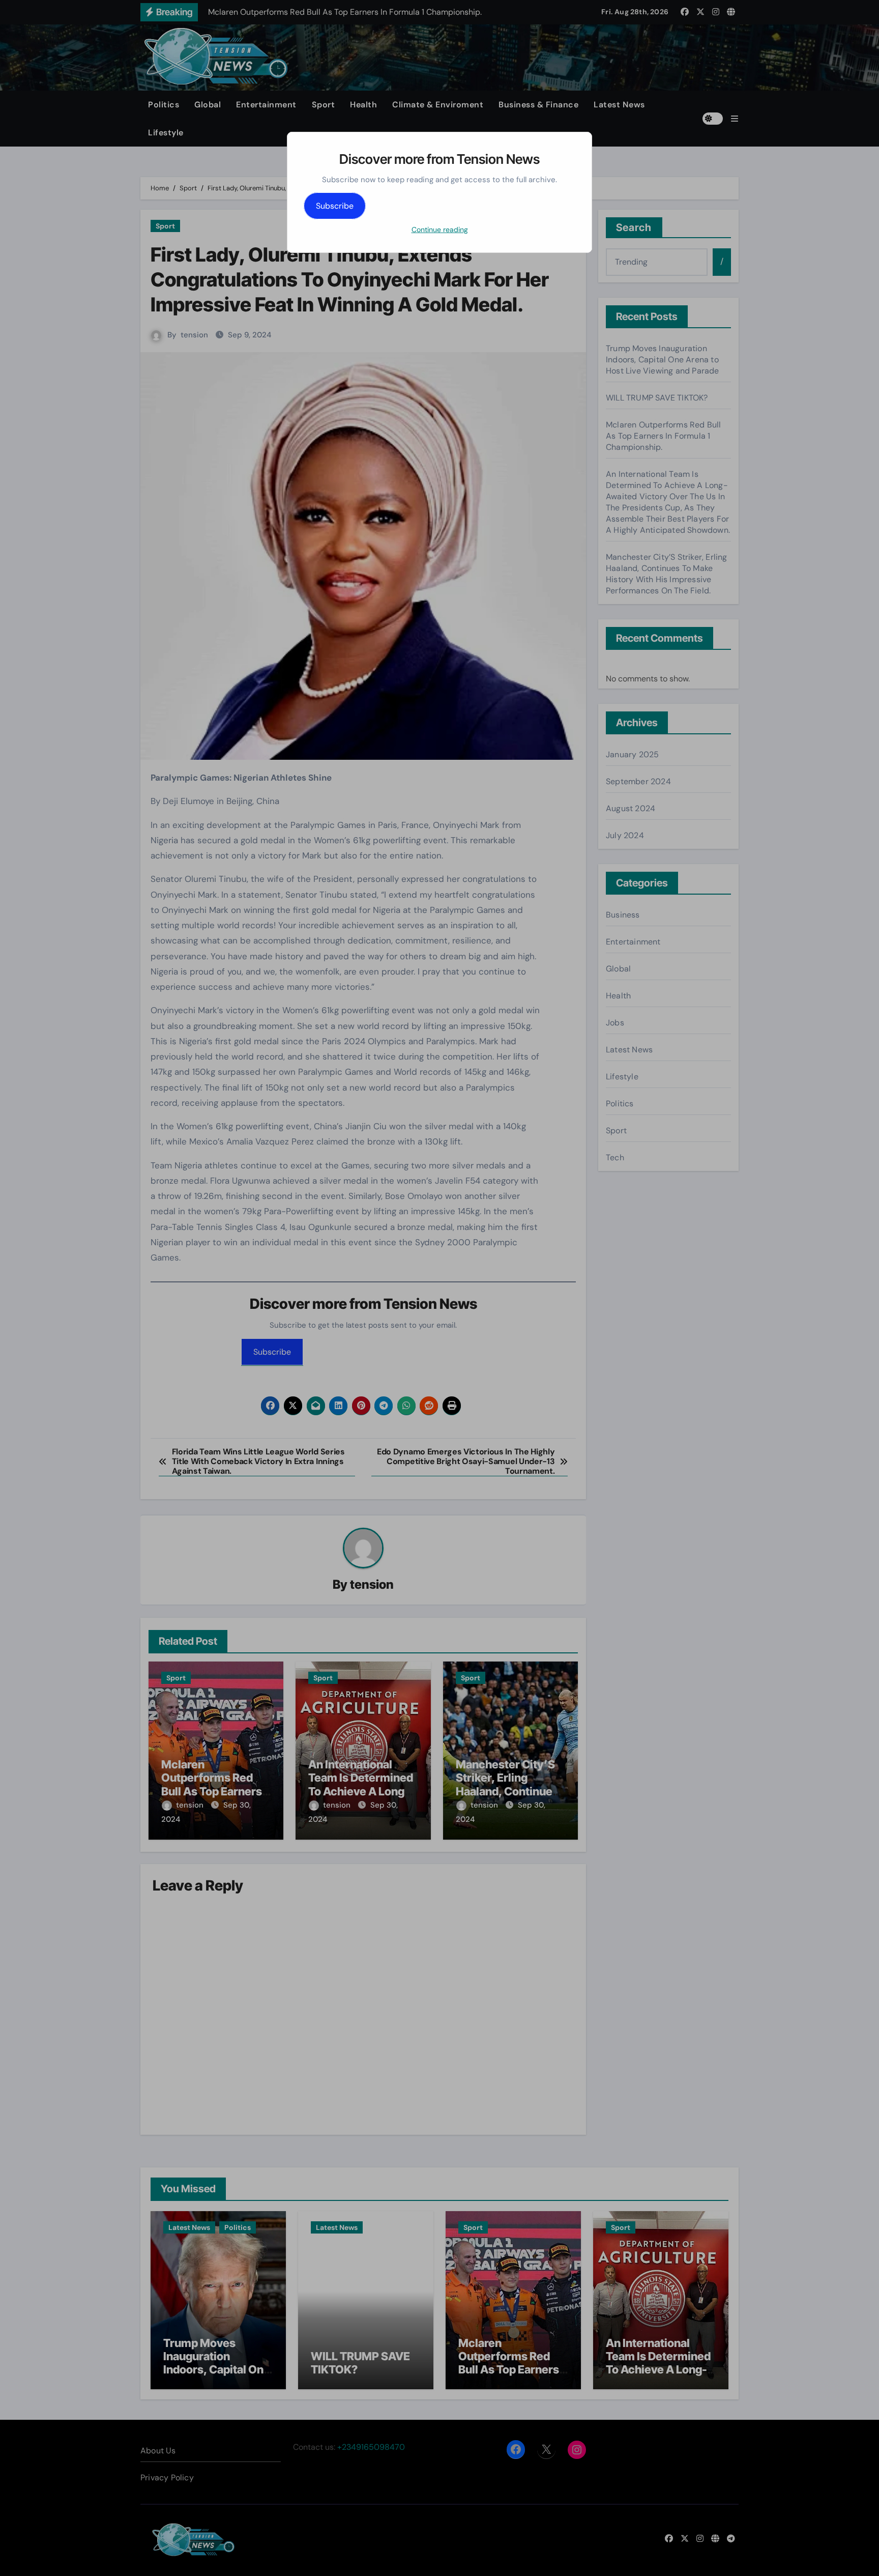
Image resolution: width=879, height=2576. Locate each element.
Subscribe (335, 206)
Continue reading (440, 230)
